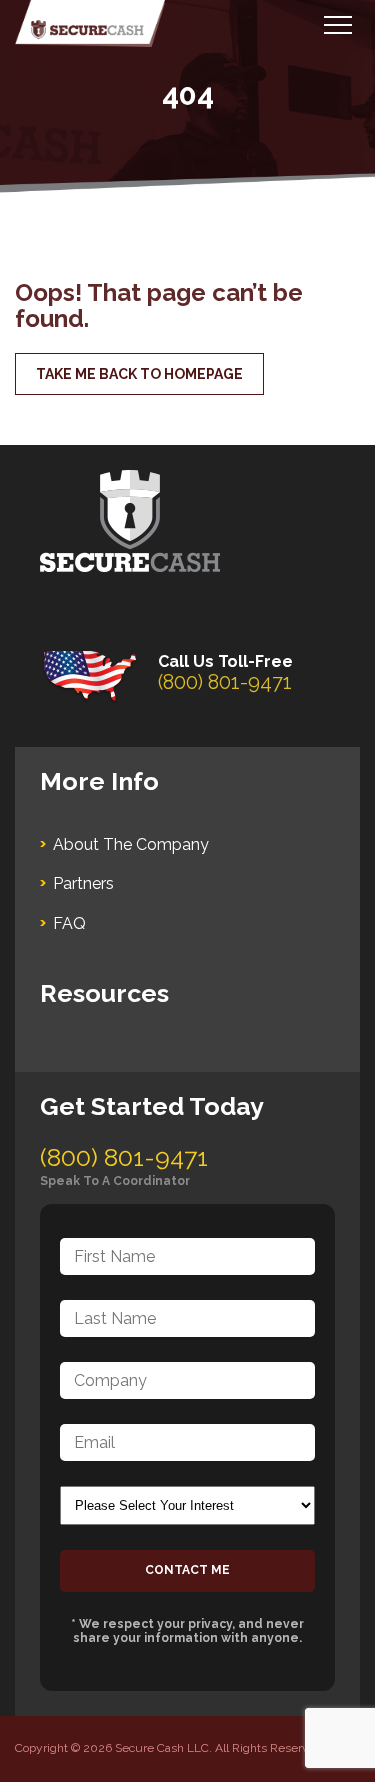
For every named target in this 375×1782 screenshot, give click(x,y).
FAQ (69, 923)
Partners (83, 883)
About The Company (131, 844)
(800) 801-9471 (225, 682)
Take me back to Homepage (139, 374)
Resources (104, 993)
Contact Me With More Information (187, 1571)
